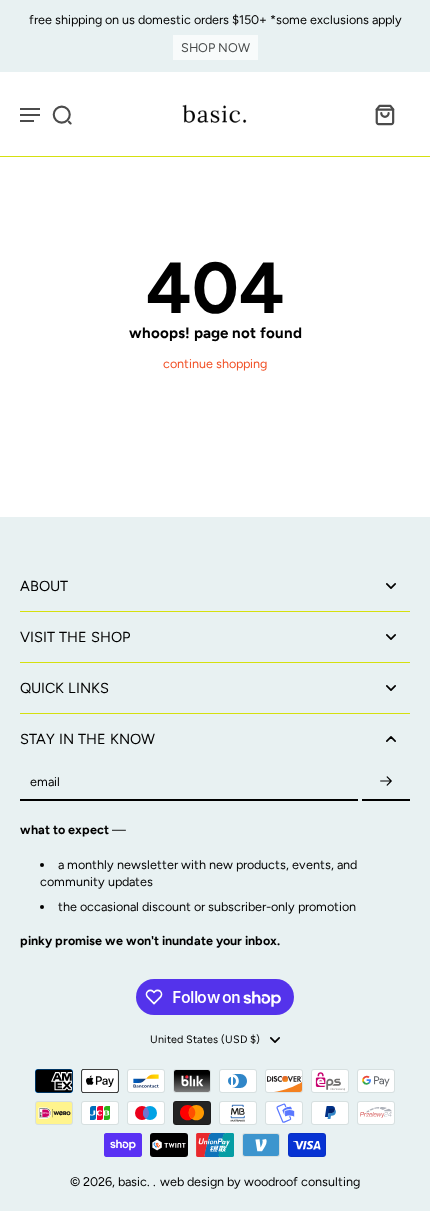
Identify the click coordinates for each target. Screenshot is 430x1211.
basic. (135, 1181)
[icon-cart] (384, 114)
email (45, 782)
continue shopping (215, 363)
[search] (62, 114)
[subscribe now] (386, 782)
